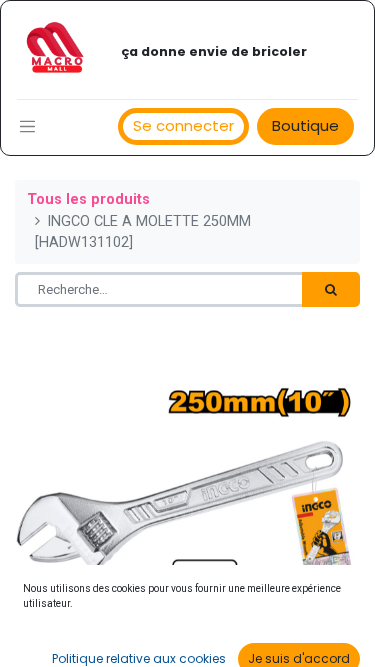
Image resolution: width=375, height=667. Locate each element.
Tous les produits (88, 199)
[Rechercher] (331, 290)
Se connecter (183, 125)
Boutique (305, 125)
